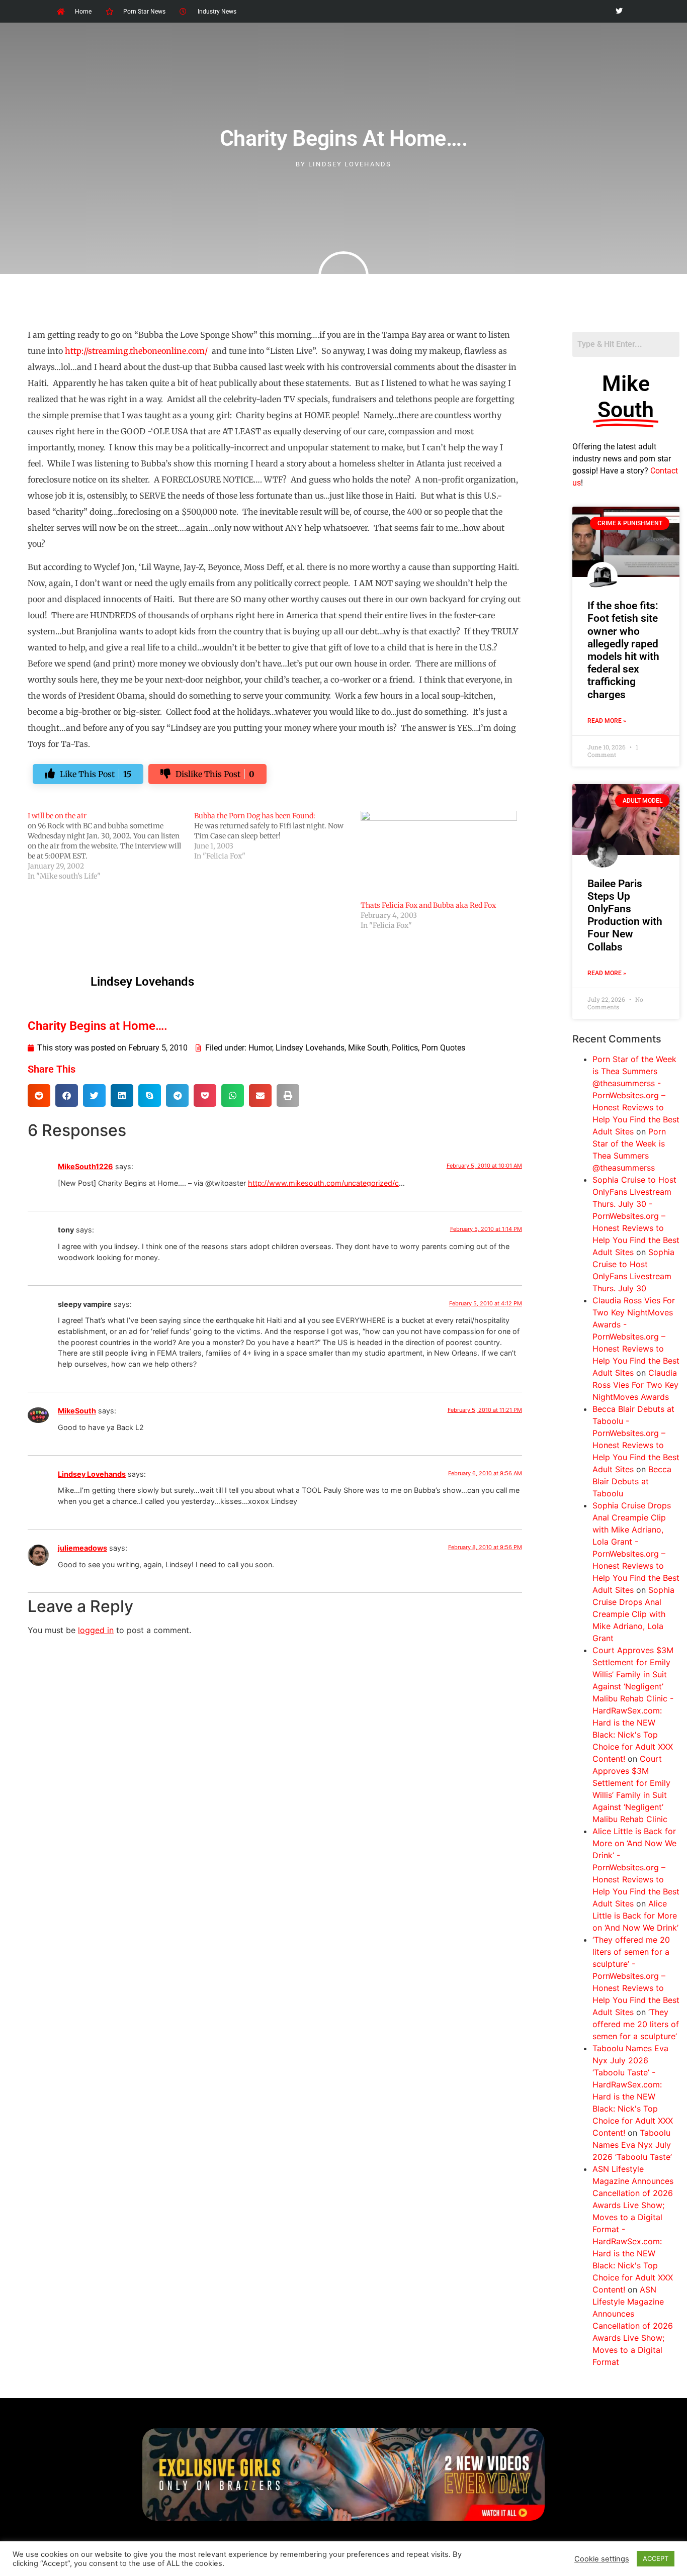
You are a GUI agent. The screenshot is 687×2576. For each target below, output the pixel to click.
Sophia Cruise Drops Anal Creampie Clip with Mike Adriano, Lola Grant (633, 1614)
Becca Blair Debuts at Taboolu (632, 1481)
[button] (39, 1095)
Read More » (607, 721)
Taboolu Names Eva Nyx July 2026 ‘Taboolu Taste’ (632, 2145)
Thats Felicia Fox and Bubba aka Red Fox (428, 905)
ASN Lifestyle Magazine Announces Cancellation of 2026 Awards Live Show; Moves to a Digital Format (633, 2326)
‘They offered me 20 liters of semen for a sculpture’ (636, 2024)
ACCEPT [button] (656, 2558)
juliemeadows (82, 1548)
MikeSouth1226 (85, 1166)
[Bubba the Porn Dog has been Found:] (277, 836)
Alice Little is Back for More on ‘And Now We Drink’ (635, 1916)
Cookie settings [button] (602, 2559)
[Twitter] (619, 11)
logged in (96, 1630)
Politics (405, 1048)
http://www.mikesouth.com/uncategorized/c (323, 1183)
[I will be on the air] (111, 846)
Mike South (368, 1048)
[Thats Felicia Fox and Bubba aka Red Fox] (439, 855)
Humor (260, 1048)
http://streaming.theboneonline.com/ (136, 351)
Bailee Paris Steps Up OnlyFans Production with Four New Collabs (625, 915)
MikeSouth (77, 1411)
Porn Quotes (443, 1048)
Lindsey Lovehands (310, 1048)
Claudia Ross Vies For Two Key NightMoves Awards (635, 1385)
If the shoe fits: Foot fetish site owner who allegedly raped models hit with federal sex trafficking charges (623, 650)
